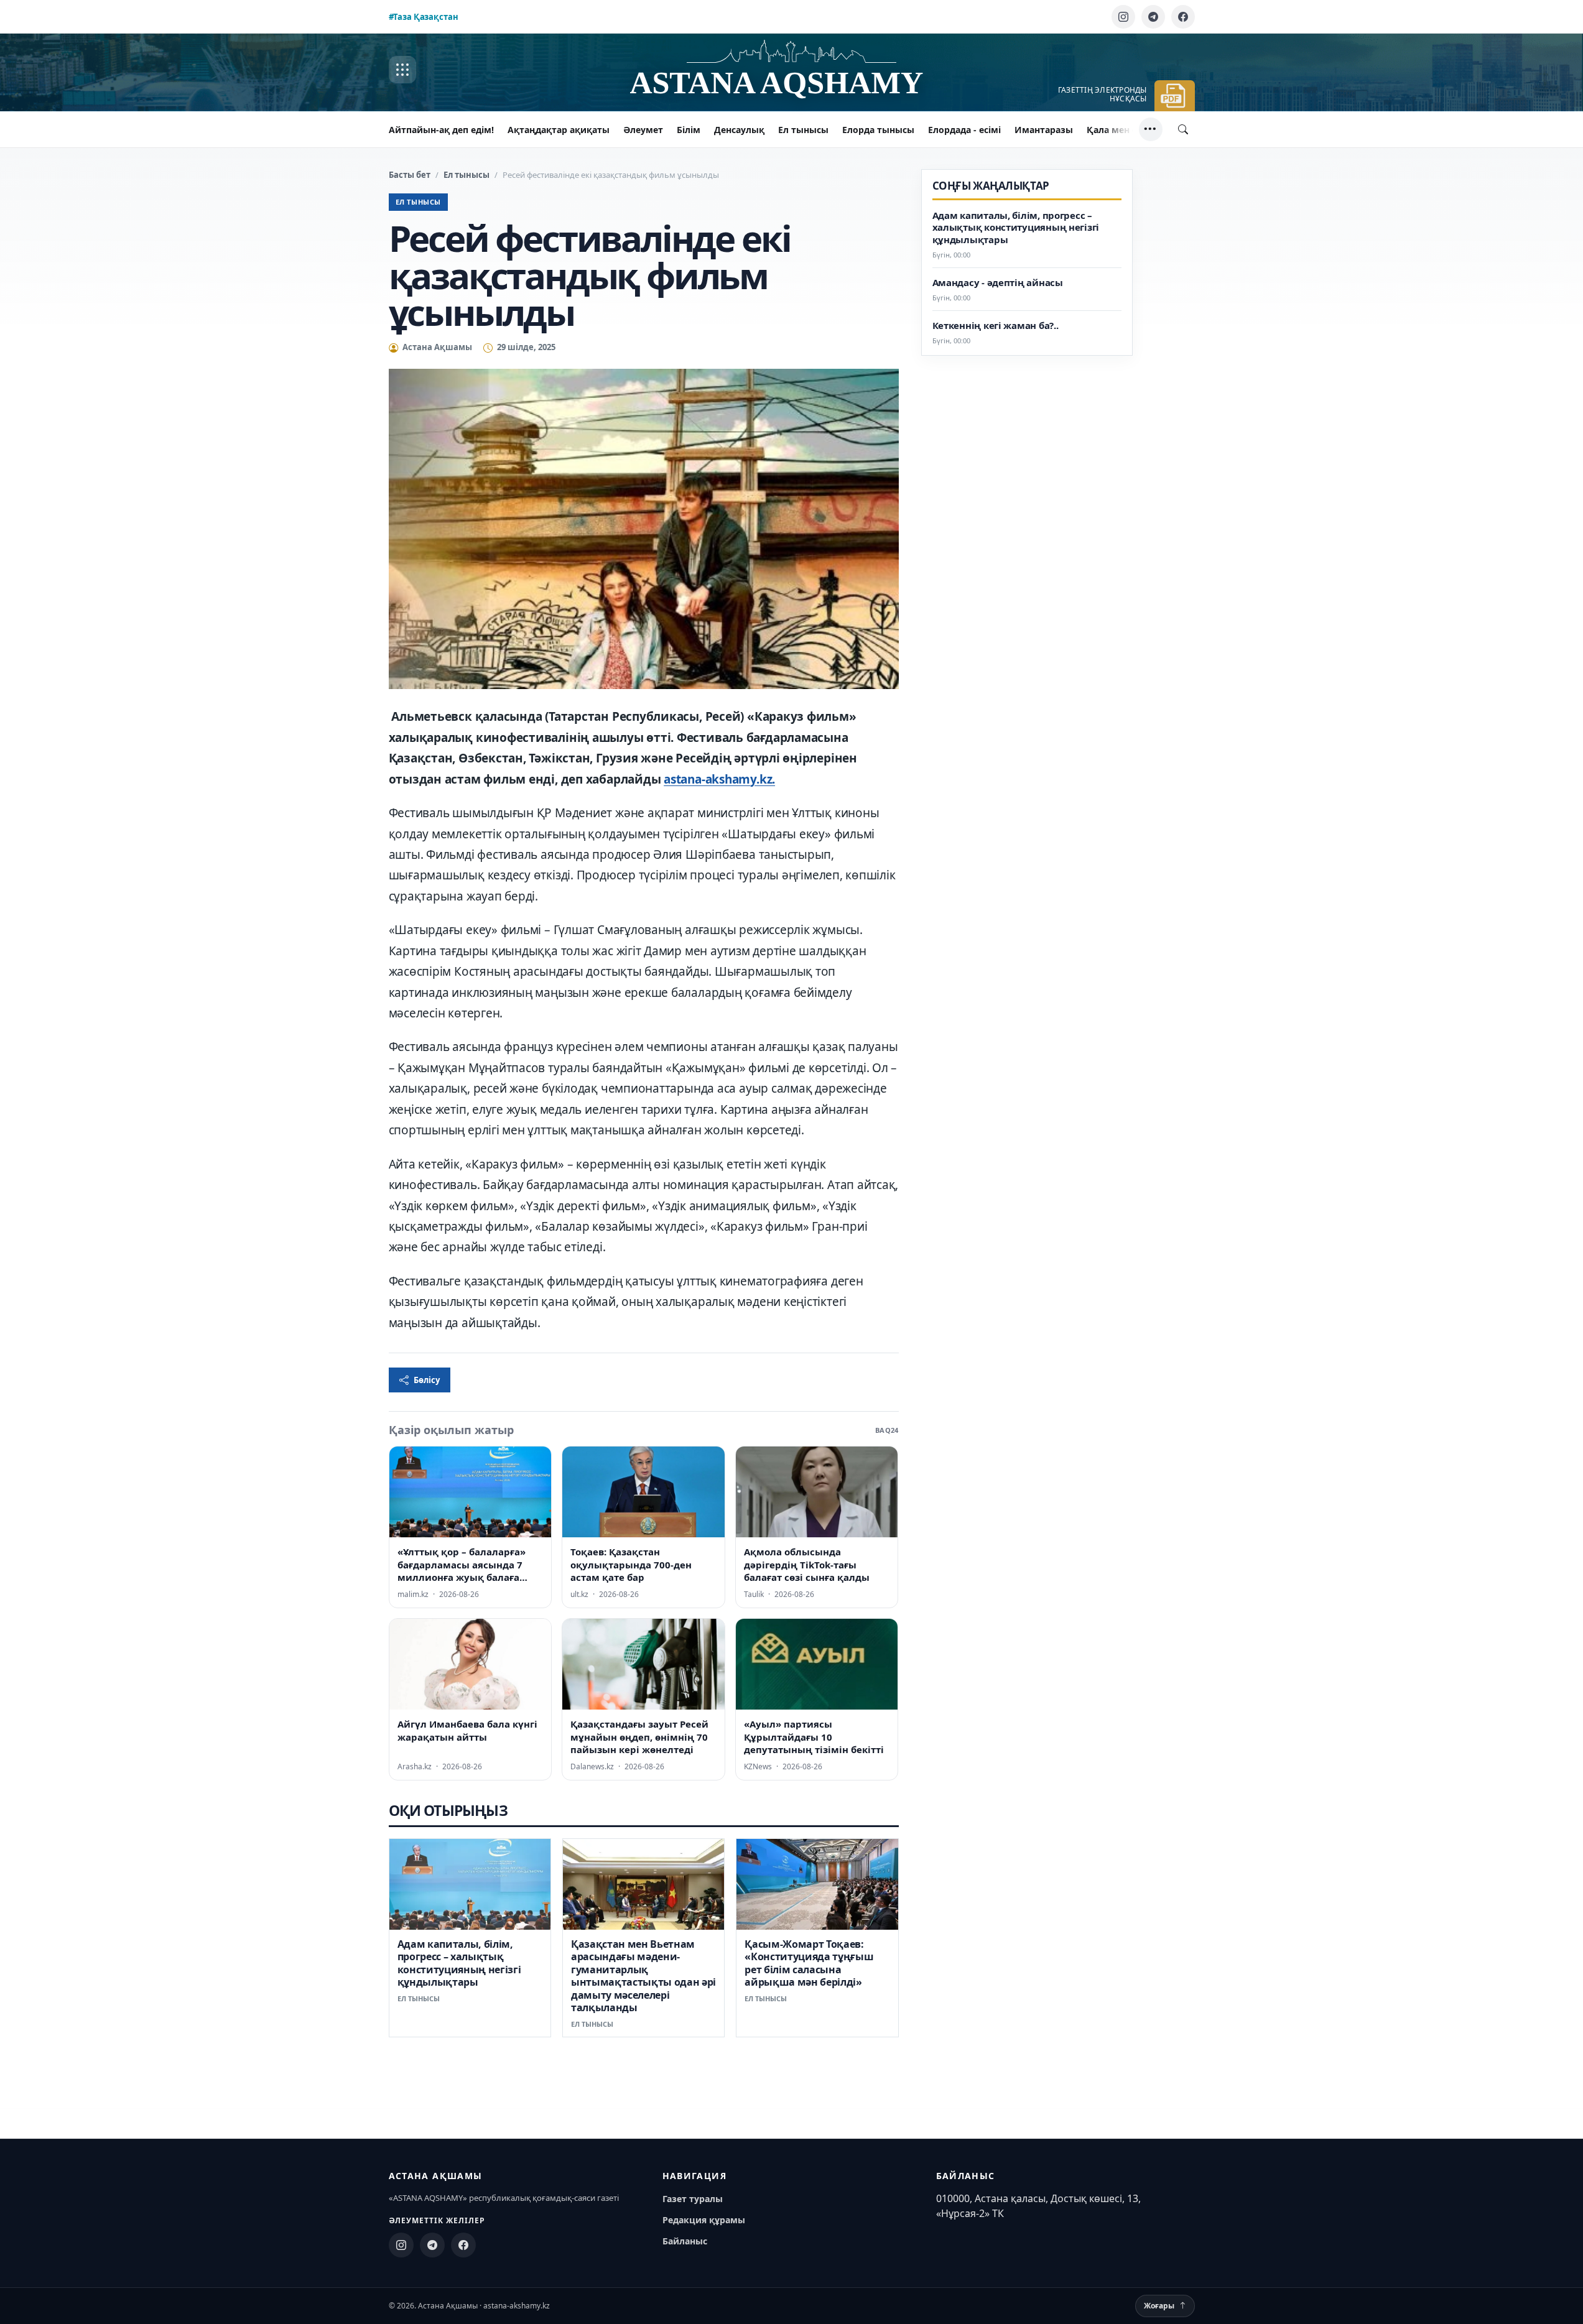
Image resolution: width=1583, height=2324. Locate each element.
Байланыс (685, 2241)
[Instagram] (1123, 17)
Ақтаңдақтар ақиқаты (559, 130)
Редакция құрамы (704, 2220)
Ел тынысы (803, 130)
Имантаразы (1044, 130)
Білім (689, 130)
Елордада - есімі (964, 130)
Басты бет (410, 175)
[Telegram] (1153, 17)
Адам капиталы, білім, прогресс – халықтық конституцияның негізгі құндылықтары (459, 1963)
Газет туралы (693, 2199)
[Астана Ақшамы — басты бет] (792, 70)
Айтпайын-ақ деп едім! (441, 130)
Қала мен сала (1119, 130)
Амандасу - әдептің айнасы (998, 283)
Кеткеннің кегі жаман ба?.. (996, 326)
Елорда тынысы (878, 130)
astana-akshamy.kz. (719, 779)
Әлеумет (643, 130)
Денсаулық (739, 130)
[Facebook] (1183, 17)
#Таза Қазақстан (424, 17)
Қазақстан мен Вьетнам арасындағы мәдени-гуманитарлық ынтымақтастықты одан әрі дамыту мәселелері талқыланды (643, 1976)
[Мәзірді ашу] (402, 70)
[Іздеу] (1183, 129)
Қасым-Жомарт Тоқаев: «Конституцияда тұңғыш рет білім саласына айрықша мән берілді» (809, 1963)
